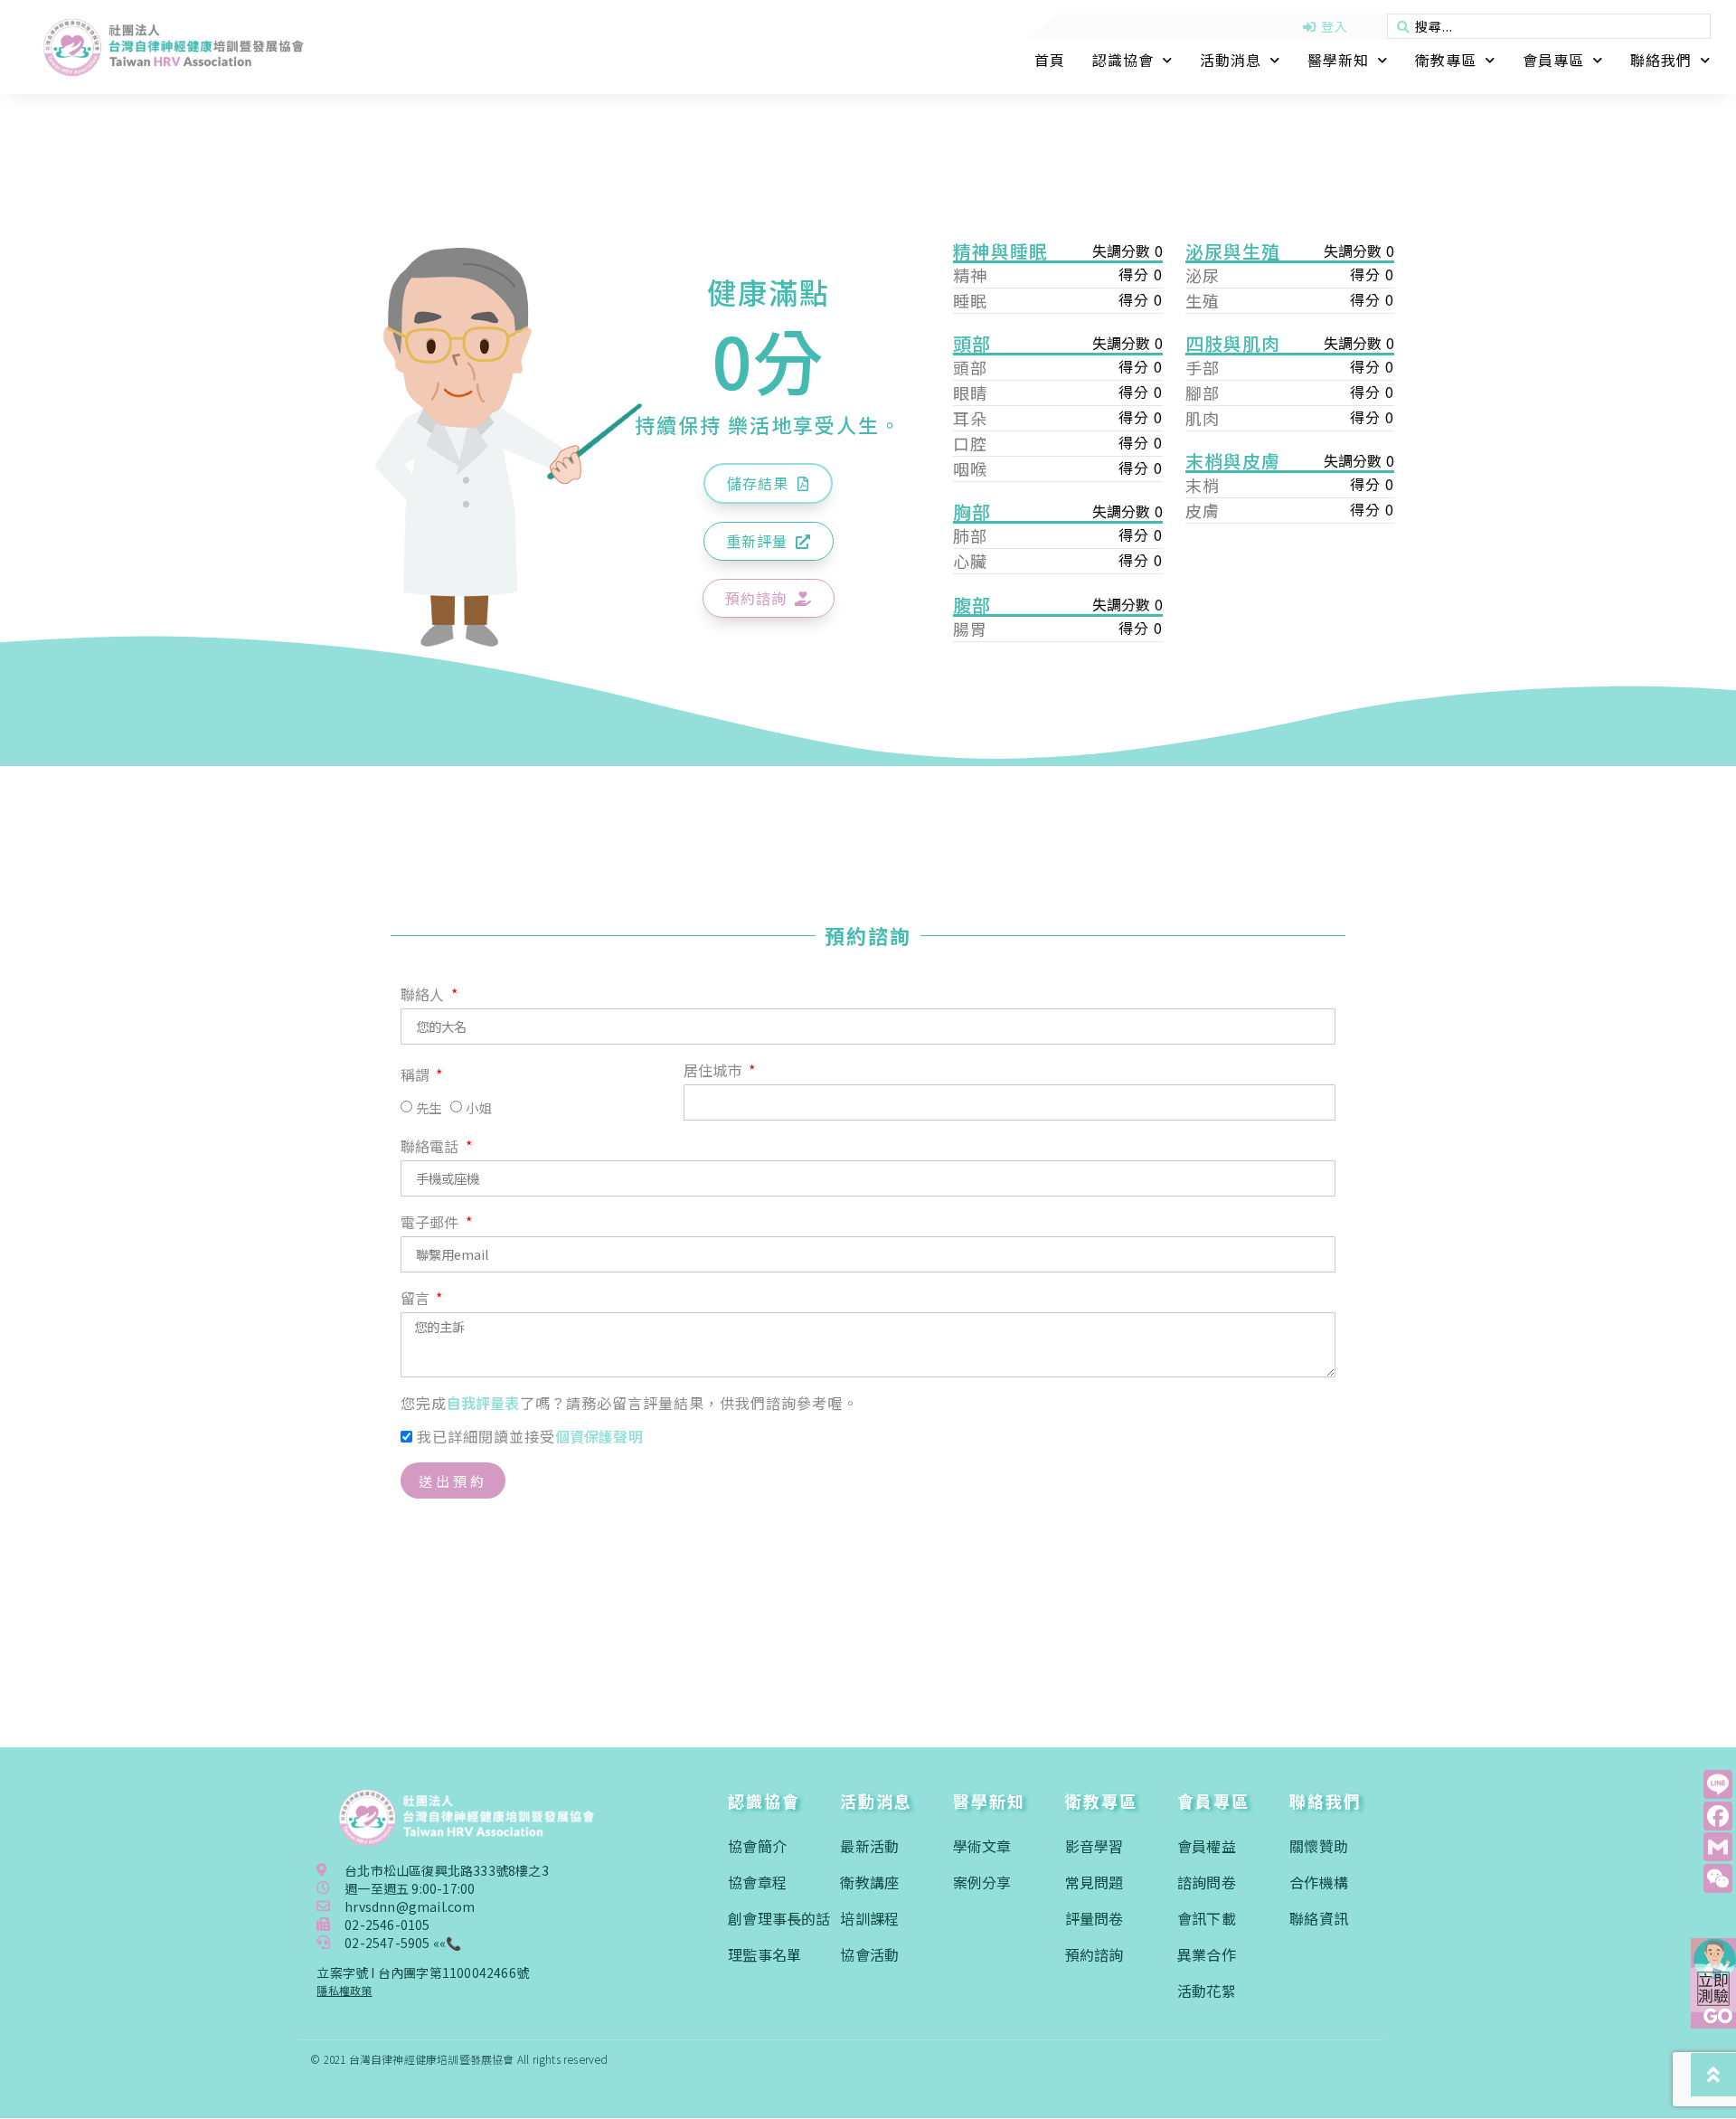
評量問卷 (1094, 1918)
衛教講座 (869, 1882)
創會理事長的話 (779, 1918)
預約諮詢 (1094, 1954)
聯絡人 (425, 996)
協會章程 (757, 1882)
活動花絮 (1207, 1991)
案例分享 (982, 1882)
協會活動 (869, 1954)
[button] (768, 483)
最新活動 (869, 1846)
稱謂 (417, 1076)
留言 (417, 1300)
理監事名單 (764, 1954)
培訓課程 (869, 1918)
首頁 (1050, 60)
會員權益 (1207, 1846)
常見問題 (1094, 1882)
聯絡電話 (432, 1148)
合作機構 (1319, 1882)
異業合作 (1207, 1954)
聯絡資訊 (1319, 1918)
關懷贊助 (1319, 1846)
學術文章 (982, 1846)
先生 (429, 1108)
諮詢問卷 (1207, 1882)
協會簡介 (757, 1846)
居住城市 (715, 1072)
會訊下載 (1207, 1918)
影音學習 (1094, 1846)
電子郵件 (432, 1224)
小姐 (478, 1108)
